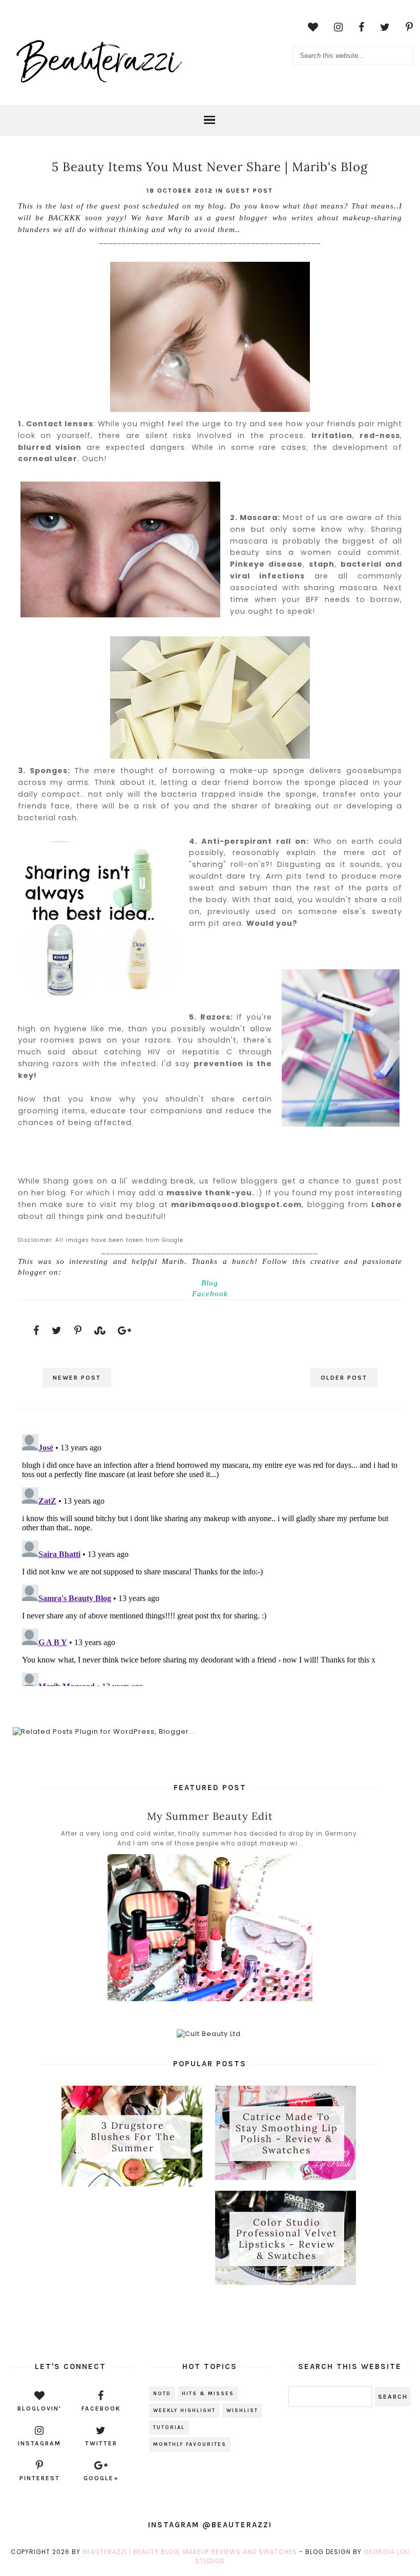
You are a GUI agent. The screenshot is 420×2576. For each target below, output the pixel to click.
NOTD (162, 2394)
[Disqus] (210, 1558)
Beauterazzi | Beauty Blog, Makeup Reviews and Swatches (190, 2552)
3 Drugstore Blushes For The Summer (133, 2137)
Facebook (210, 1294)
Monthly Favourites (190, 2444)
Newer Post (77, 1378)
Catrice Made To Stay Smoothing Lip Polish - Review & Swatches (287, 2133)
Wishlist (242, 2411)
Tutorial (169, 2427)
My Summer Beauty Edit (210, 1816)
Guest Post (249, 191)
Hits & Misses (208, 2394)
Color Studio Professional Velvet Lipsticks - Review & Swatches (287, 2239)
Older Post (344, 1378)
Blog (210, 1283)
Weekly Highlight (184, 2411)
